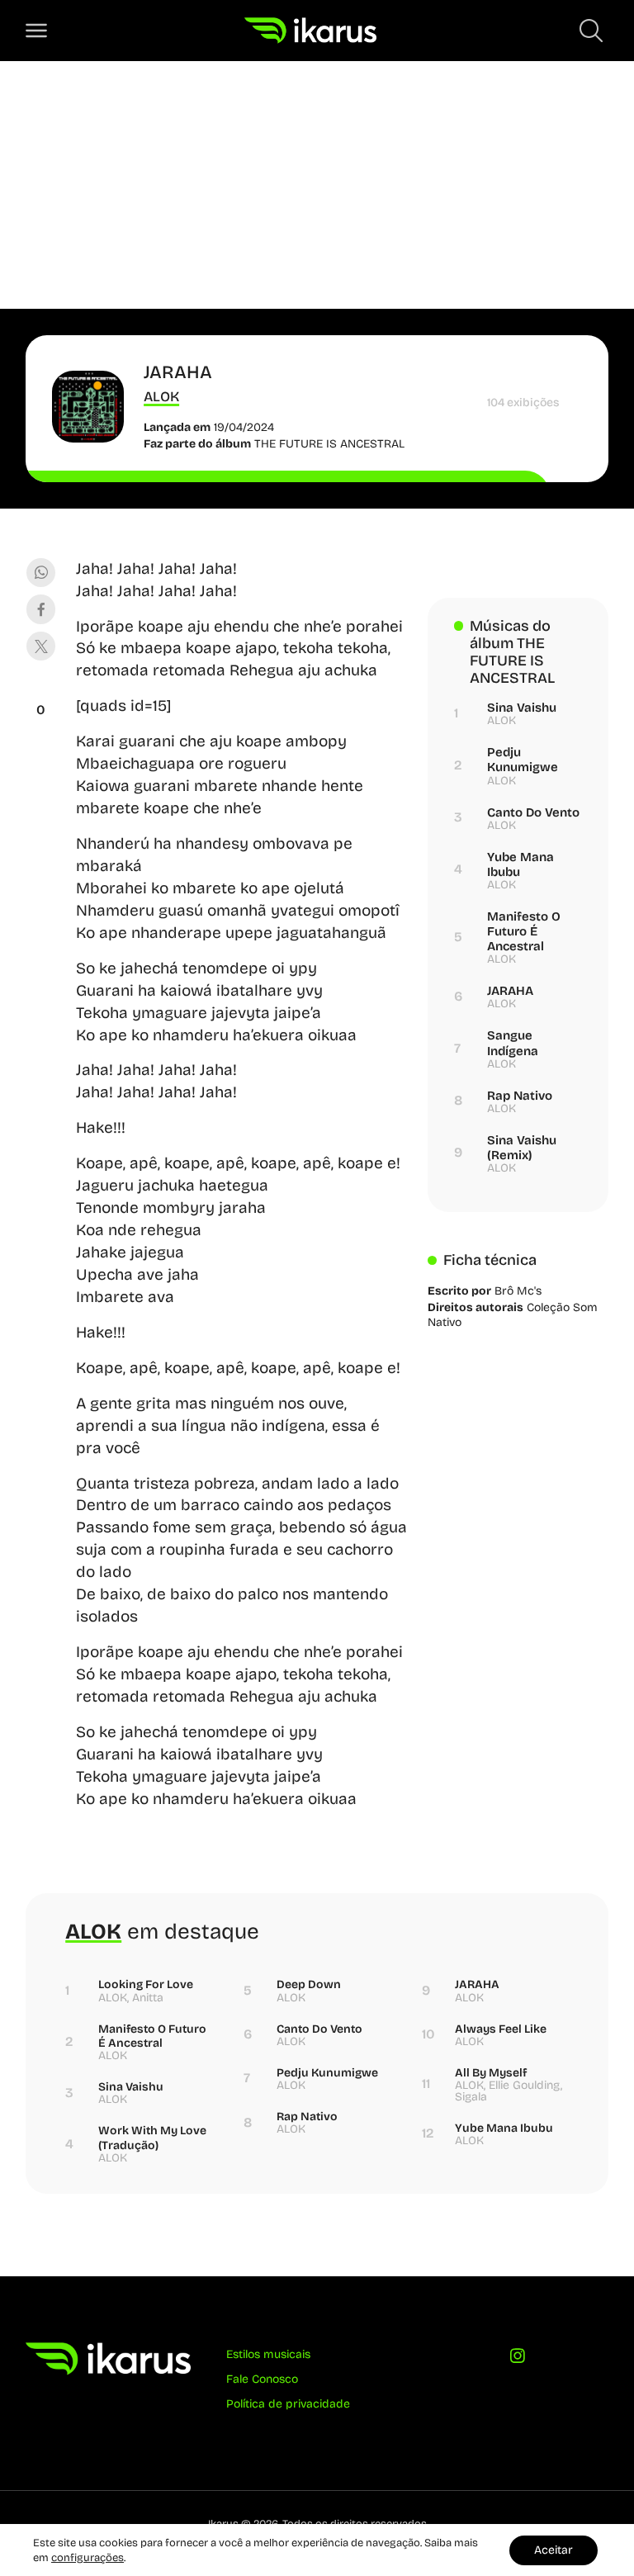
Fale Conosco (262, 2379)
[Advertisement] (317, 185)
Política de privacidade (288, 2404)
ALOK (161, 397)
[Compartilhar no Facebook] (41, 609)
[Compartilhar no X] (41, 646)
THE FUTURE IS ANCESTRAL (329, 444)
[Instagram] (518, 2359)
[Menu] (36, 31)
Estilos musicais (268, 2354)
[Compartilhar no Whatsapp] (41, 573)
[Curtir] (41, 689)
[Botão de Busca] (591, 31)
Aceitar (554, 2550)
